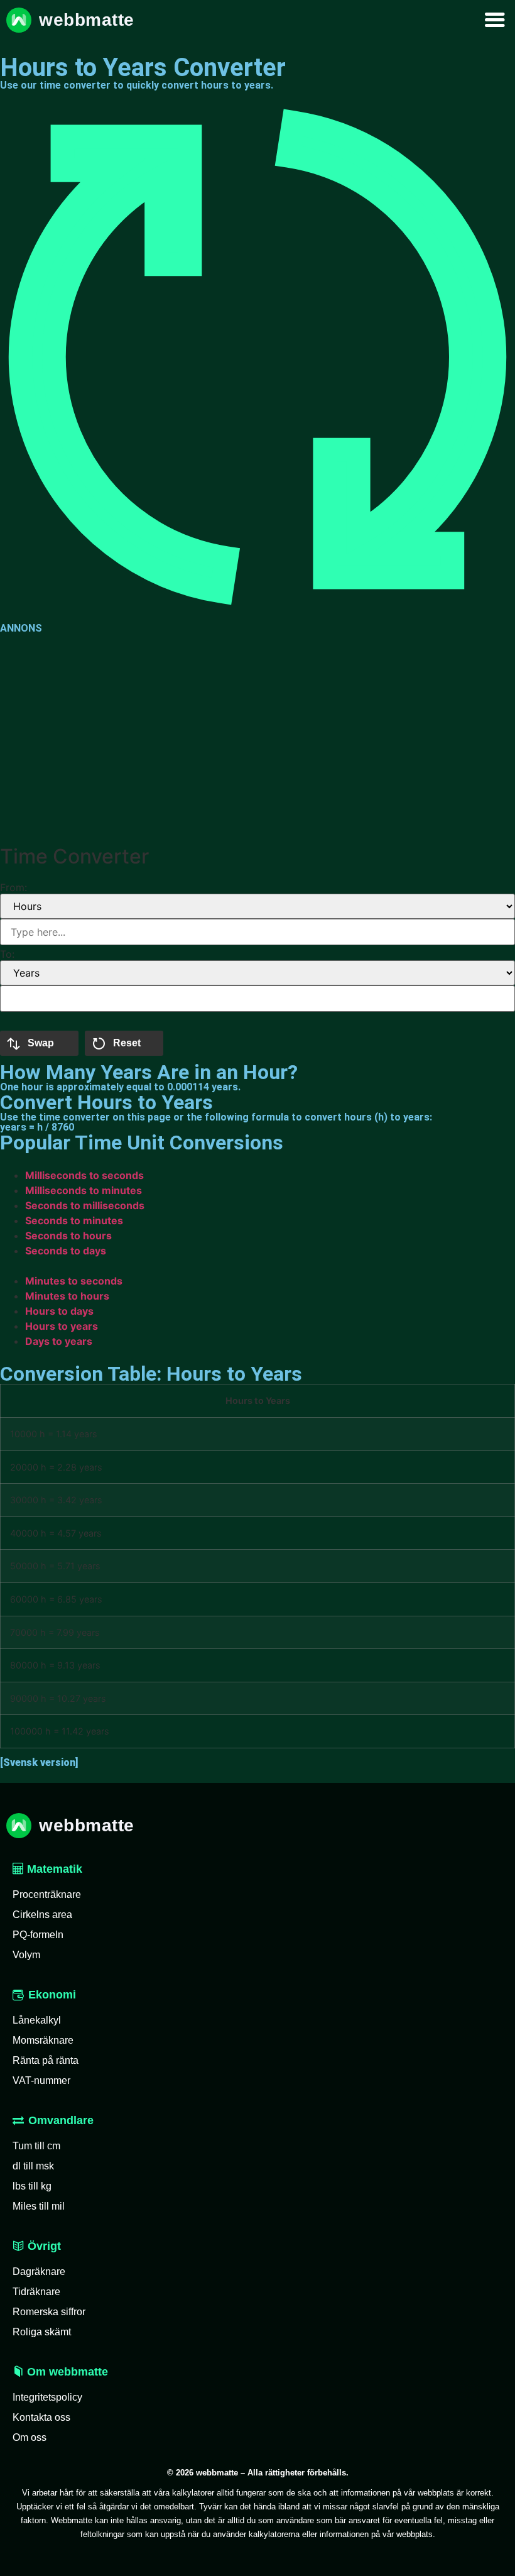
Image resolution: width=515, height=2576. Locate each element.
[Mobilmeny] (495, 20)
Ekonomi (52, 1995)
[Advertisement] (257, 737)
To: (7, 954)
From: (14, 887)
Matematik (53, 1869)
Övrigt (43, 2246)
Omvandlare (61, 2120)
